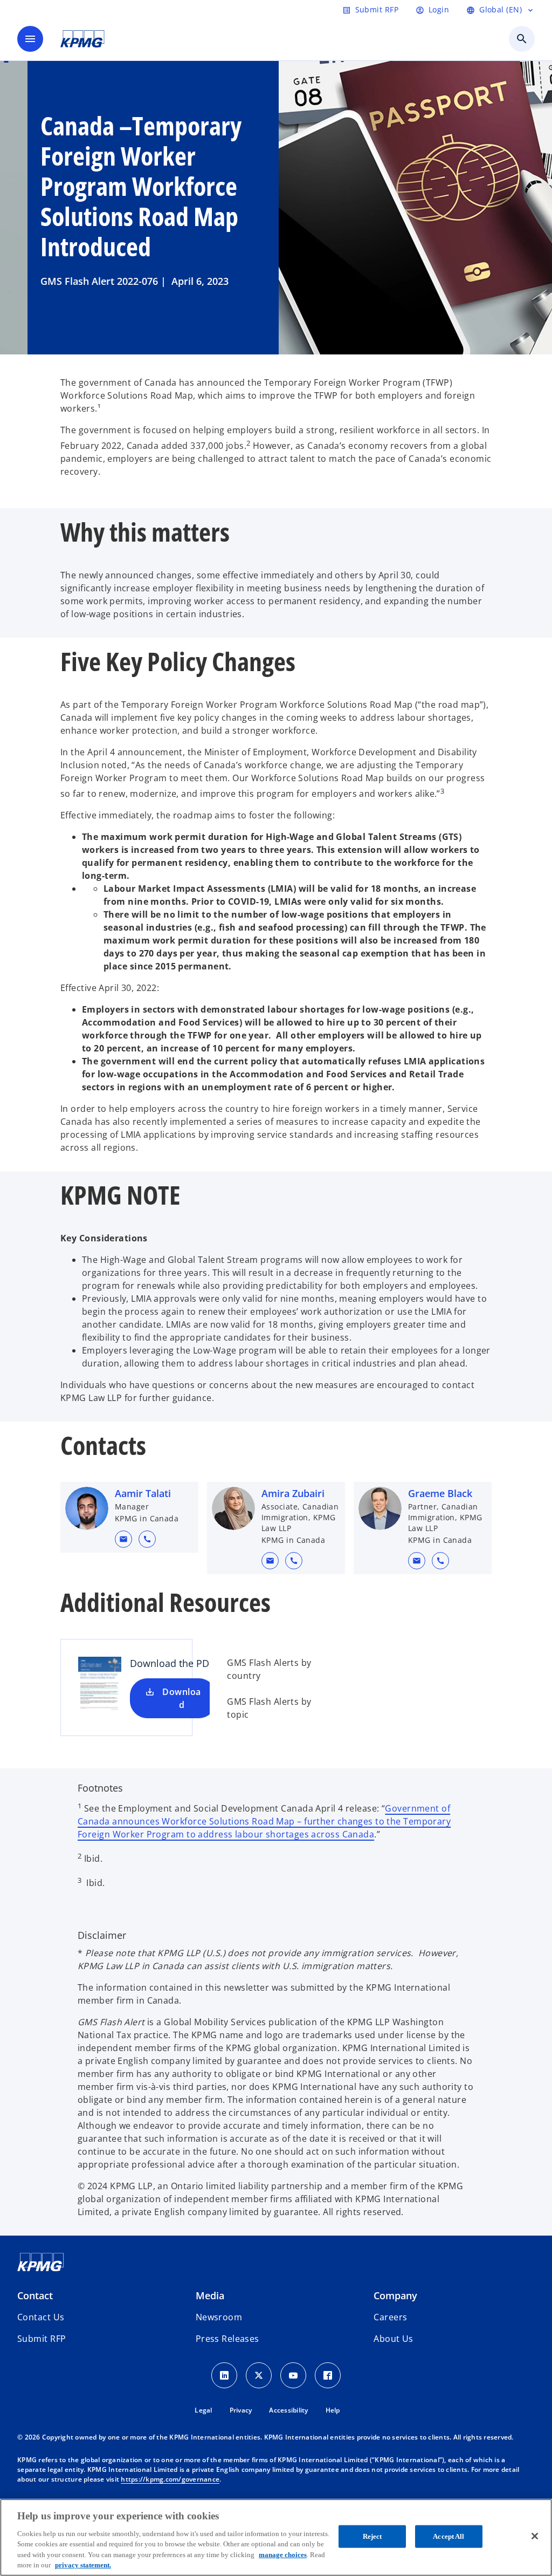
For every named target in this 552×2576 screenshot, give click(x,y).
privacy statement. (83, 2565)
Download (181, 1698)
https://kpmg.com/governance (170, 2479)
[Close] (535, 2536)
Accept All (448, 2536)
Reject (372, 2536)
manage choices (283, 2555)
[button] (123, 1539)
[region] (276, 2537)
